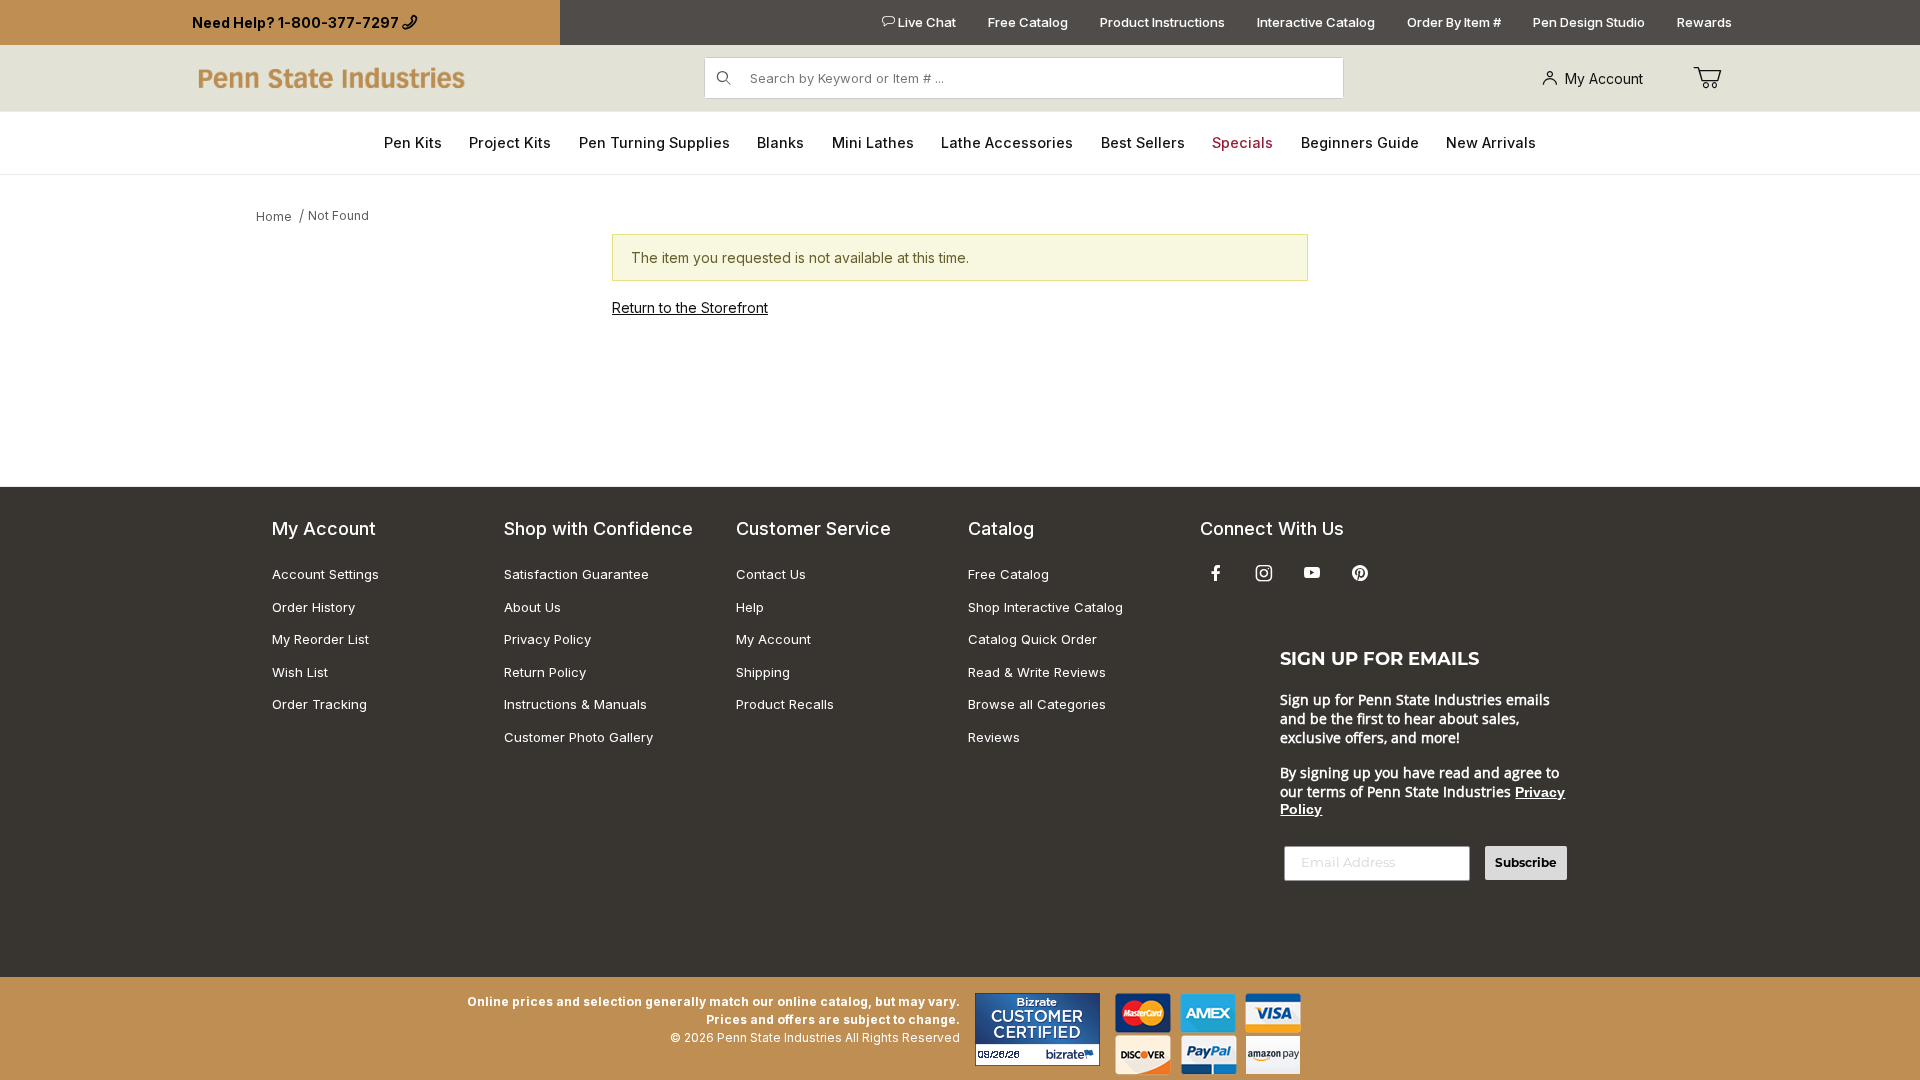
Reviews (994, 737)
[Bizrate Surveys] (1072, 1054)
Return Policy (545, 672)
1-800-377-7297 (338, 22)
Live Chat (925, 22)
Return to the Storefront (690, 307)
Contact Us (771, 574)
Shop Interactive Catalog (1045, 607)
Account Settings (325, 574)
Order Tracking (319, 704)
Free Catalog (1028, 22)
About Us (532, 607)
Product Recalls (785, 704)
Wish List (300, 672)
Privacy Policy (547, 639)
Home (274, 216)
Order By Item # (1454, 22)
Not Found (338, 215)
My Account (1604, 78)
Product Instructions (1162, 22)
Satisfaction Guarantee (576, 574)
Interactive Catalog (1316, 22)
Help (750, 607)
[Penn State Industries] (333, 76)
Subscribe (1526, 862)
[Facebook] (1216, 573)
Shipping (763, 672)
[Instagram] (1264, 573)
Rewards (1704, 22)
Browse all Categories (1037, 704)
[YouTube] (1312, 573)
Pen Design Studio (1589, 22)
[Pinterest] (1359, 573)
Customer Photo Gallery (578, 737)
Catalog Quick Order (1032, 639)
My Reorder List (320, 639)
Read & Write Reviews (1037, 672)
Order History (313, 607)
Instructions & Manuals (575, 704)
